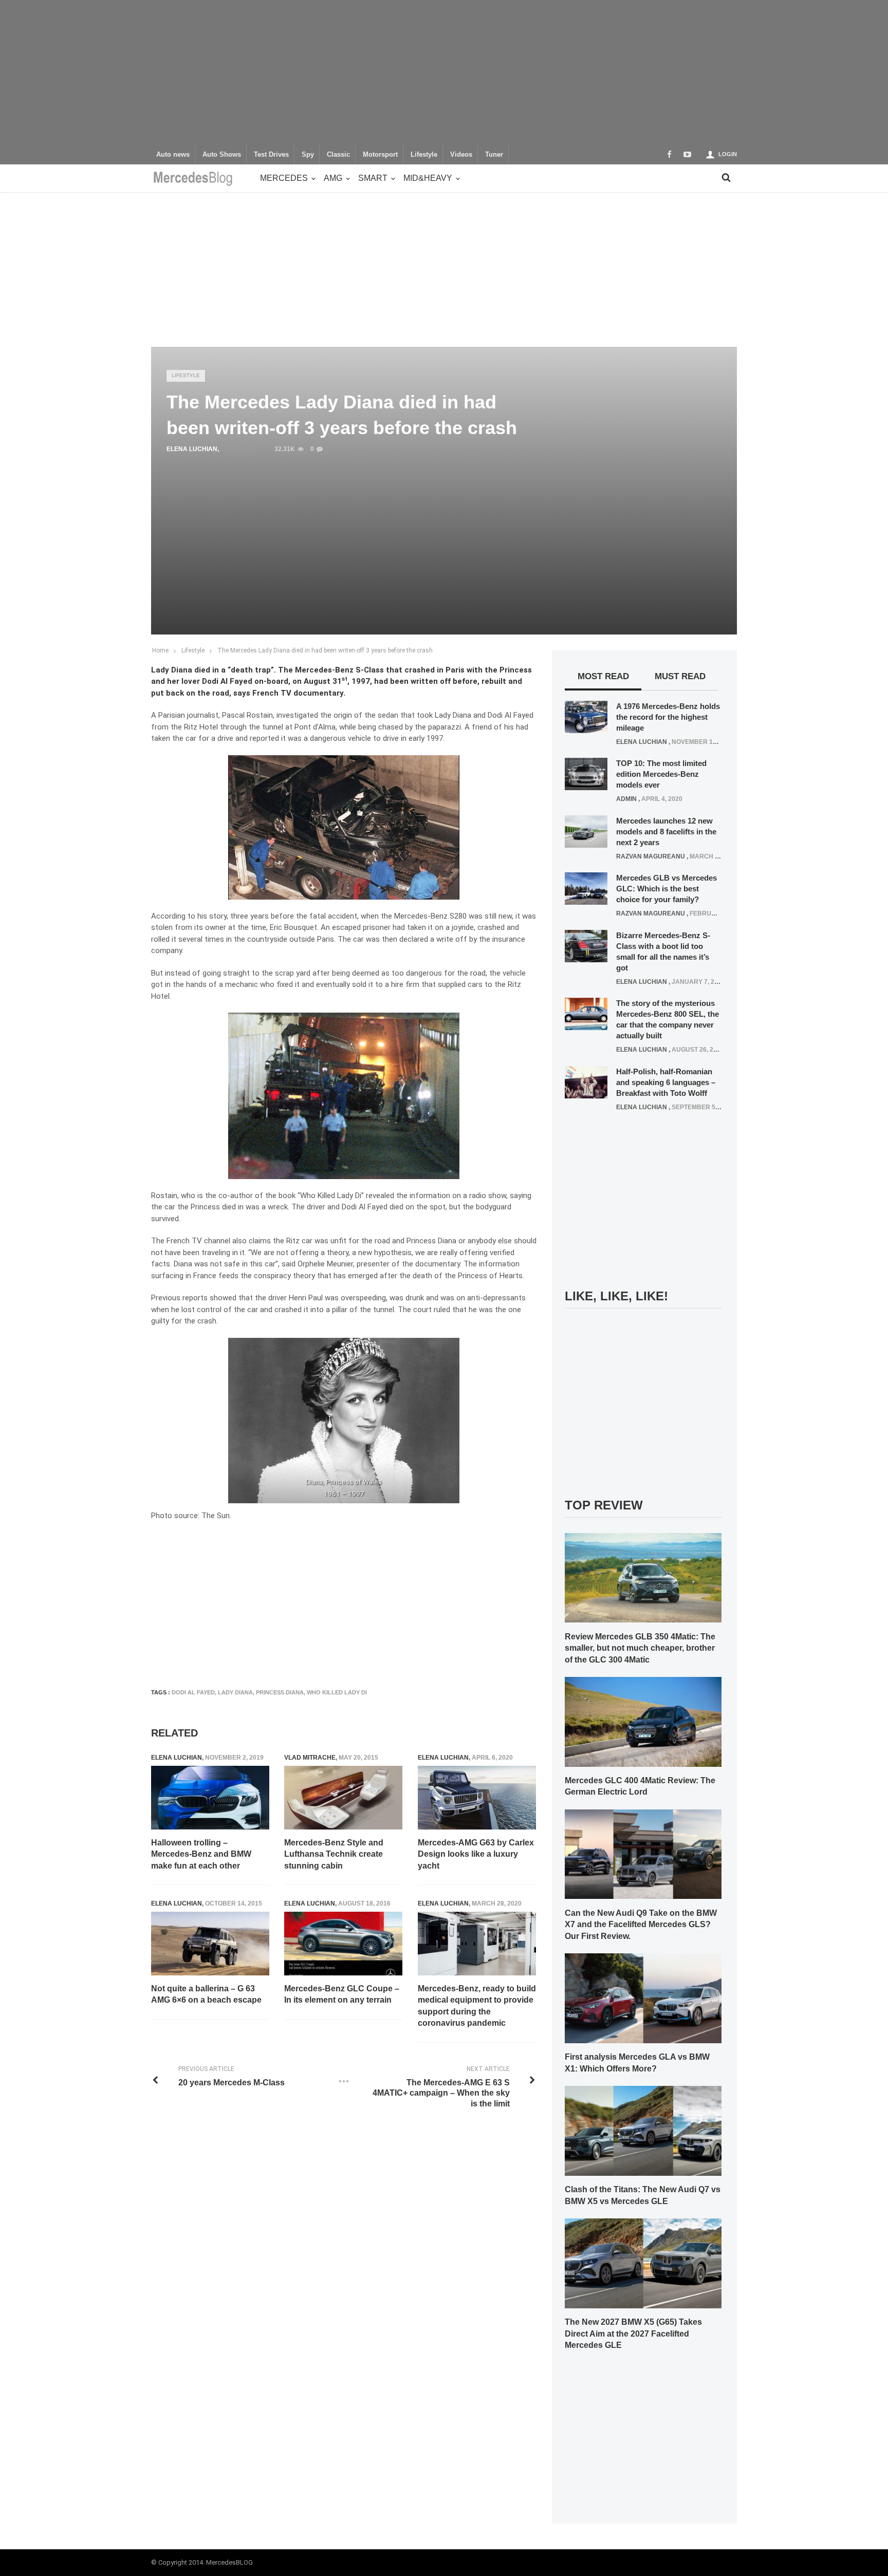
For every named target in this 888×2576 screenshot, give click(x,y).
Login (728, 154)
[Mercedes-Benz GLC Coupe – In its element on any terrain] (343, 1944)
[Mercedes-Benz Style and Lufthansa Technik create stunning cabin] (343, 1798)
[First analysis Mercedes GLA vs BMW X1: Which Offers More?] (643, 1998)
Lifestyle (424, 155)
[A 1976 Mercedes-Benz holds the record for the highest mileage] (586, 716)
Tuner (494, 155)
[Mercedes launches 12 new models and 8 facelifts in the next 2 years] (586, 831)
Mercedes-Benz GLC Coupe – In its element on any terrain (342, 1994)
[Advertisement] (444, 72)
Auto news (173, 155)
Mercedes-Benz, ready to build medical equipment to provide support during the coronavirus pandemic (477, 2006)
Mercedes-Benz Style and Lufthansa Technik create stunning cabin (334, 1854)
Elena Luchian (192, 449)
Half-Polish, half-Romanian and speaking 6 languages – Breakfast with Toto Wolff (666, 1082)
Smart (373, 178)
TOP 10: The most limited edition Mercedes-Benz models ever (661, 774)
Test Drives (271, 155)
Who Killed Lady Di (337, 1692)
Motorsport (380, 155)
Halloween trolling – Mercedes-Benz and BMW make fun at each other (201, 1854)
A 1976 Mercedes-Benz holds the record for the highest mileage (668, 717)
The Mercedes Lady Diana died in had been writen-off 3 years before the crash (325, 650)
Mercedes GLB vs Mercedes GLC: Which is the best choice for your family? (667, 889)
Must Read (680, 676)
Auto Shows (222, 155)
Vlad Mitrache (310, 1758)
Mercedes (284, 178)
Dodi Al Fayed (193, 1692)
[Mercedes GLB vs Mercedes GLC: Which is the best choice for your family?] (586, 888)
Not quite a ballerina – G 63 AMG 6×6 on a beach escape (206, 1994)
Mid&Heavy (428, 178)
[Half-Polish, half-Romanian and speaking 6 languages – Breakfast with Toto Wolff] (586, 1081)
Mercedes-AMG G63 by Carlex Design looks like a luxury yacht (476, 1854)
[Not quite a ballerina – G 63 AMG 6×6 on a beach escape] (210, 1944)
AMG (333, 178)
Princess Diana (280, 1692)
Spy (308, 155)
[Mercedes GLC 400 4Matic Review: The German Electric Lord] (643, 1721)
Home (160, 650)
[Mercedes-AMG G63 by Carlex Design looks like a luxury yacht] (477, 1798)
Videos (461, 155)
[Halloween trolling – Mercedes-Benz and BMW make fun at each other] (210, 1798)
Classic (338, 155)
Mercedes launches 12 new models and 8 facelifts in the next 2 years (666, 832)
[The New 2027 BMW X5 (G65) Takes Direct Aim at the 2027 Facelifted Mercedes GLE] (643, 2263)
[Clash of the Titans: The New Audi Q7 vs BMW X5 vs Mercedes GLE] (643, 2130)
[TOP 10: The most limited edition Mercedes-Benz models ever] (586, 774)
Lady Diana (235, 1692)
